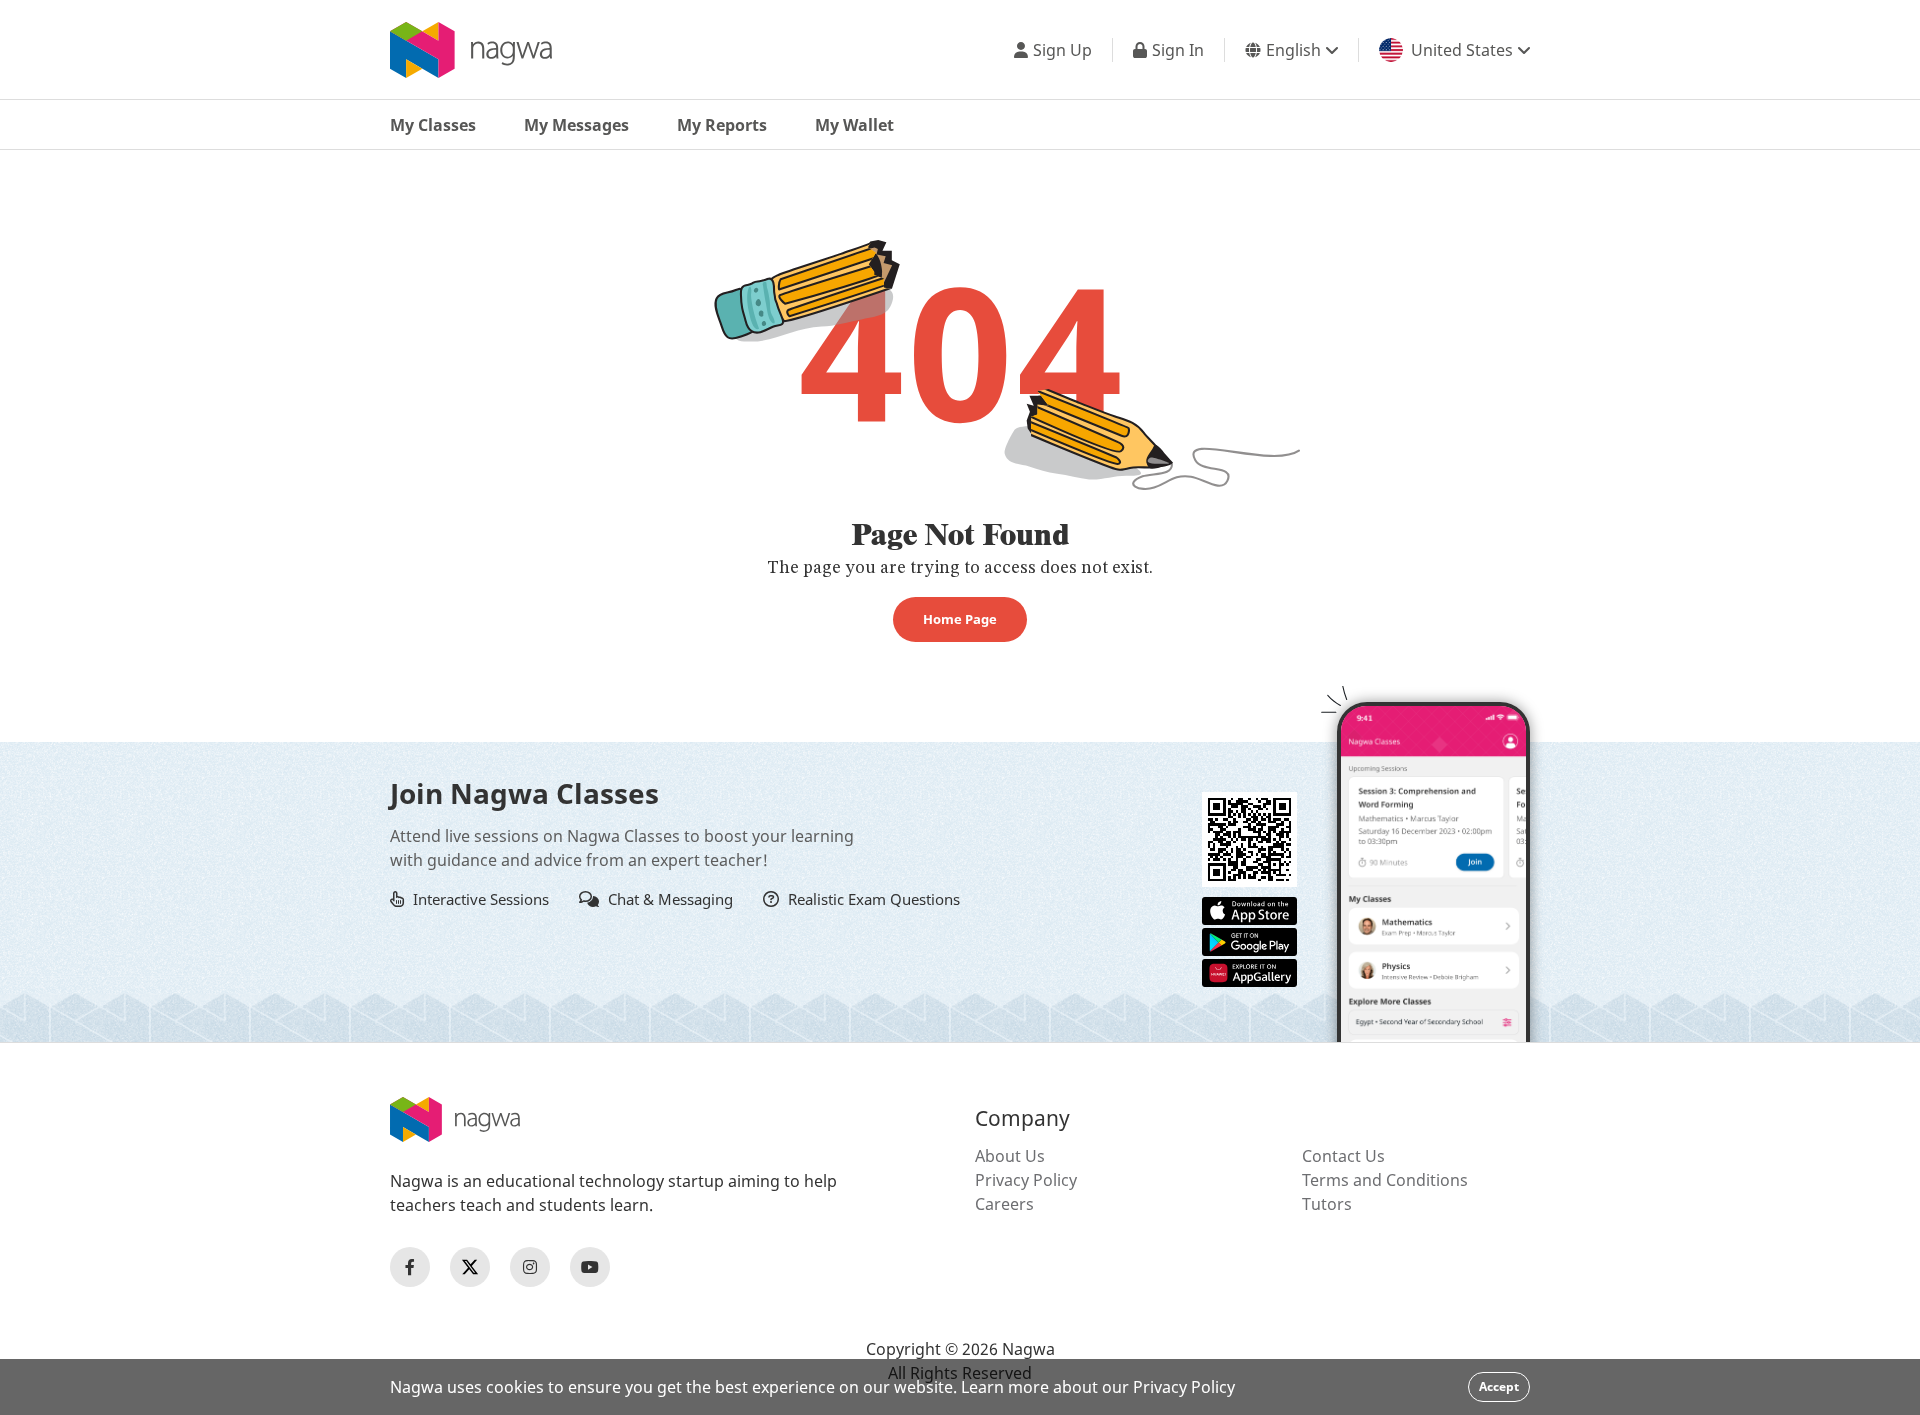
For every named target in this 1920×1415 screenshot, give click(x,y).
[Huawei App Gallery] (1249, 971)
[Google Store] (1249, 940)
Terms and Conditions (1385, 1180)
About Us (1010, 1156)
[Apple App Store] (1249, 909)
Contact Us (1343, 1156)
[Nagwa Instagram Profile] (530, 1267)
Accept (1499, 1386)
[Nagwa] (471, 50)
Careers (1004, 1204)
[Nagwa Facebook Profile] (410, 1267)
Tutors (1327, 1204)
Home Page (960, 619)
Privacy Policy (1026, 1180)
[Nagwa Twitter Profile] (470, 1267)
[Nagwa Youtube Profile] (590, 1267)
